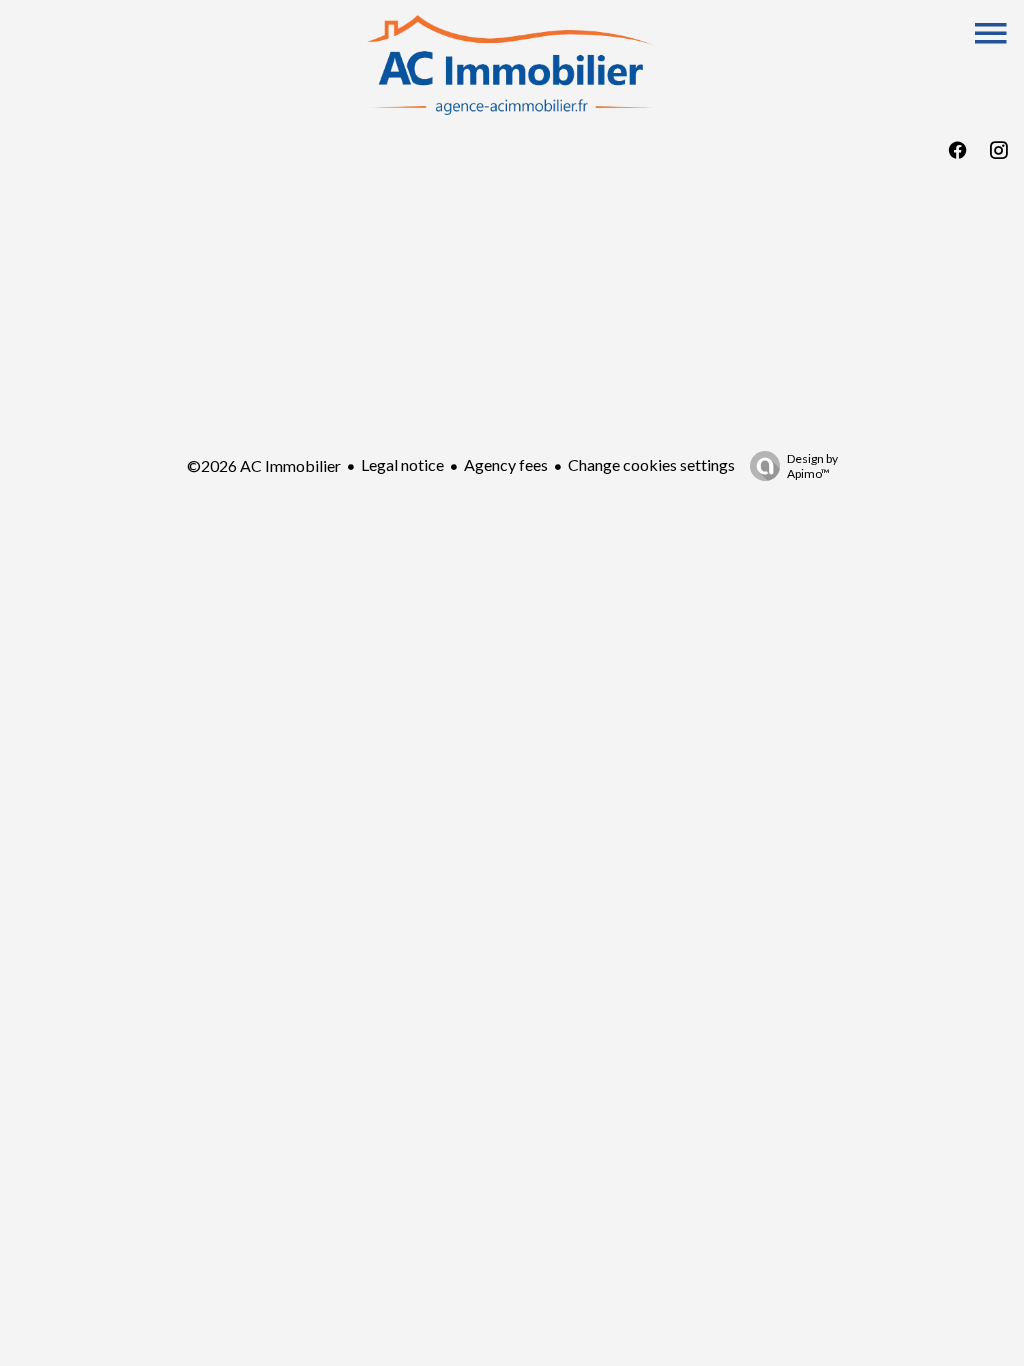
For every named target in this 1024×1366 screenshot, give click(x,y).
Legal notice (402, 464)
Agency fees (506, 464)
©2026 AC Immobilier (264, 465)
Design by (812, 466)
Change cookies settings (651, 464)
